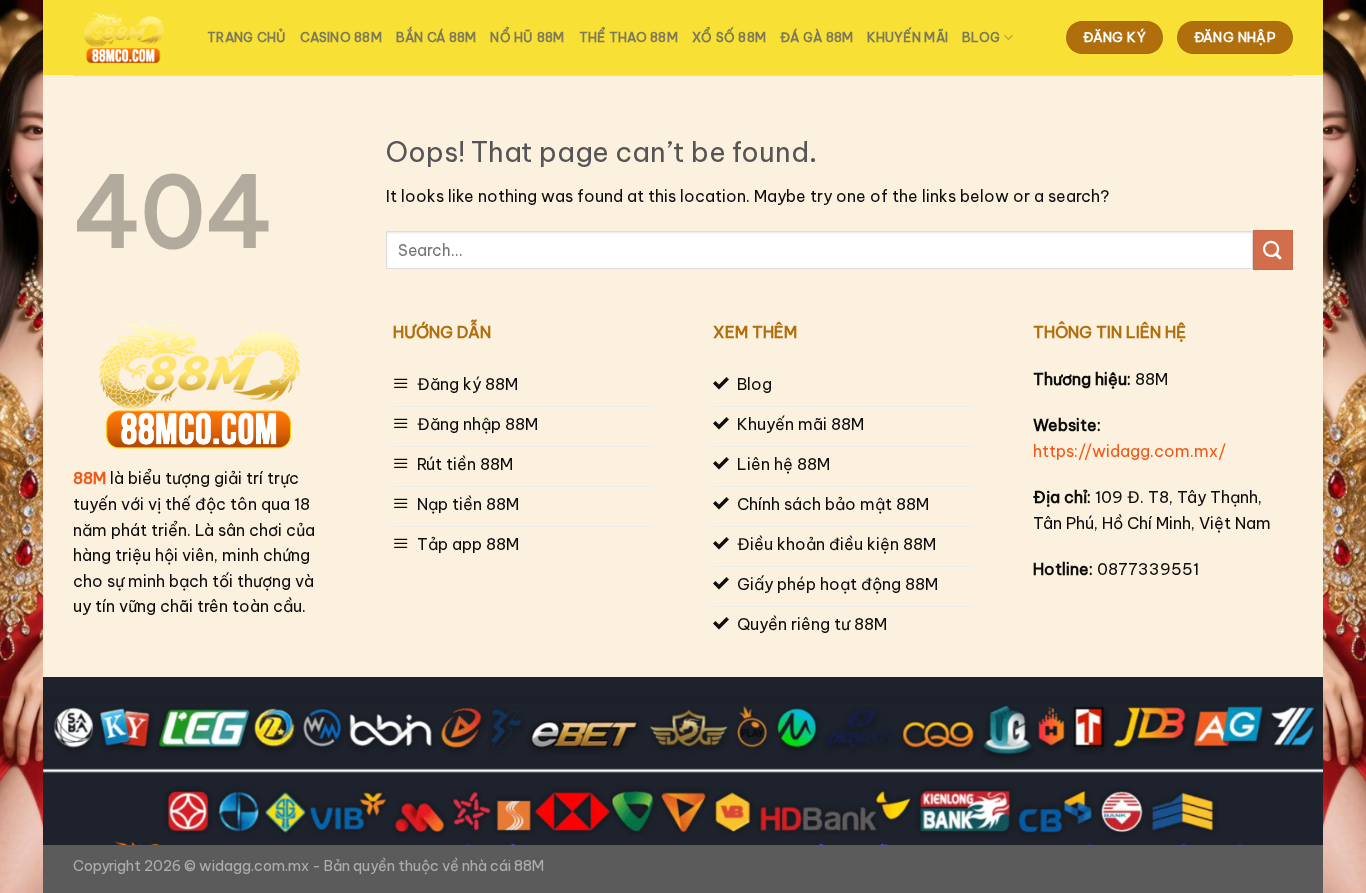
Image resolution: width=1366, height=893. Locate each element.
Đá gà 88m (816, 37)
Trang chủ (246, 37)
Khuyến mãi (907, 37)
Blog (981, 37)
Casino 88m (341, 37)
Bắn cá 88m (436, 37)
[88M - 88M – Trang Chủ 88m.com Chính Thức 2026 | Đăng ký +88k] (125, 38)
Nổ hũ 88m (527, 37)
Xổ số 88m (729, 37)
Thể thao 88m (628, 37)
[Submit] (1273, 249)
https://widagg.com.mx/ (1129, 451)
